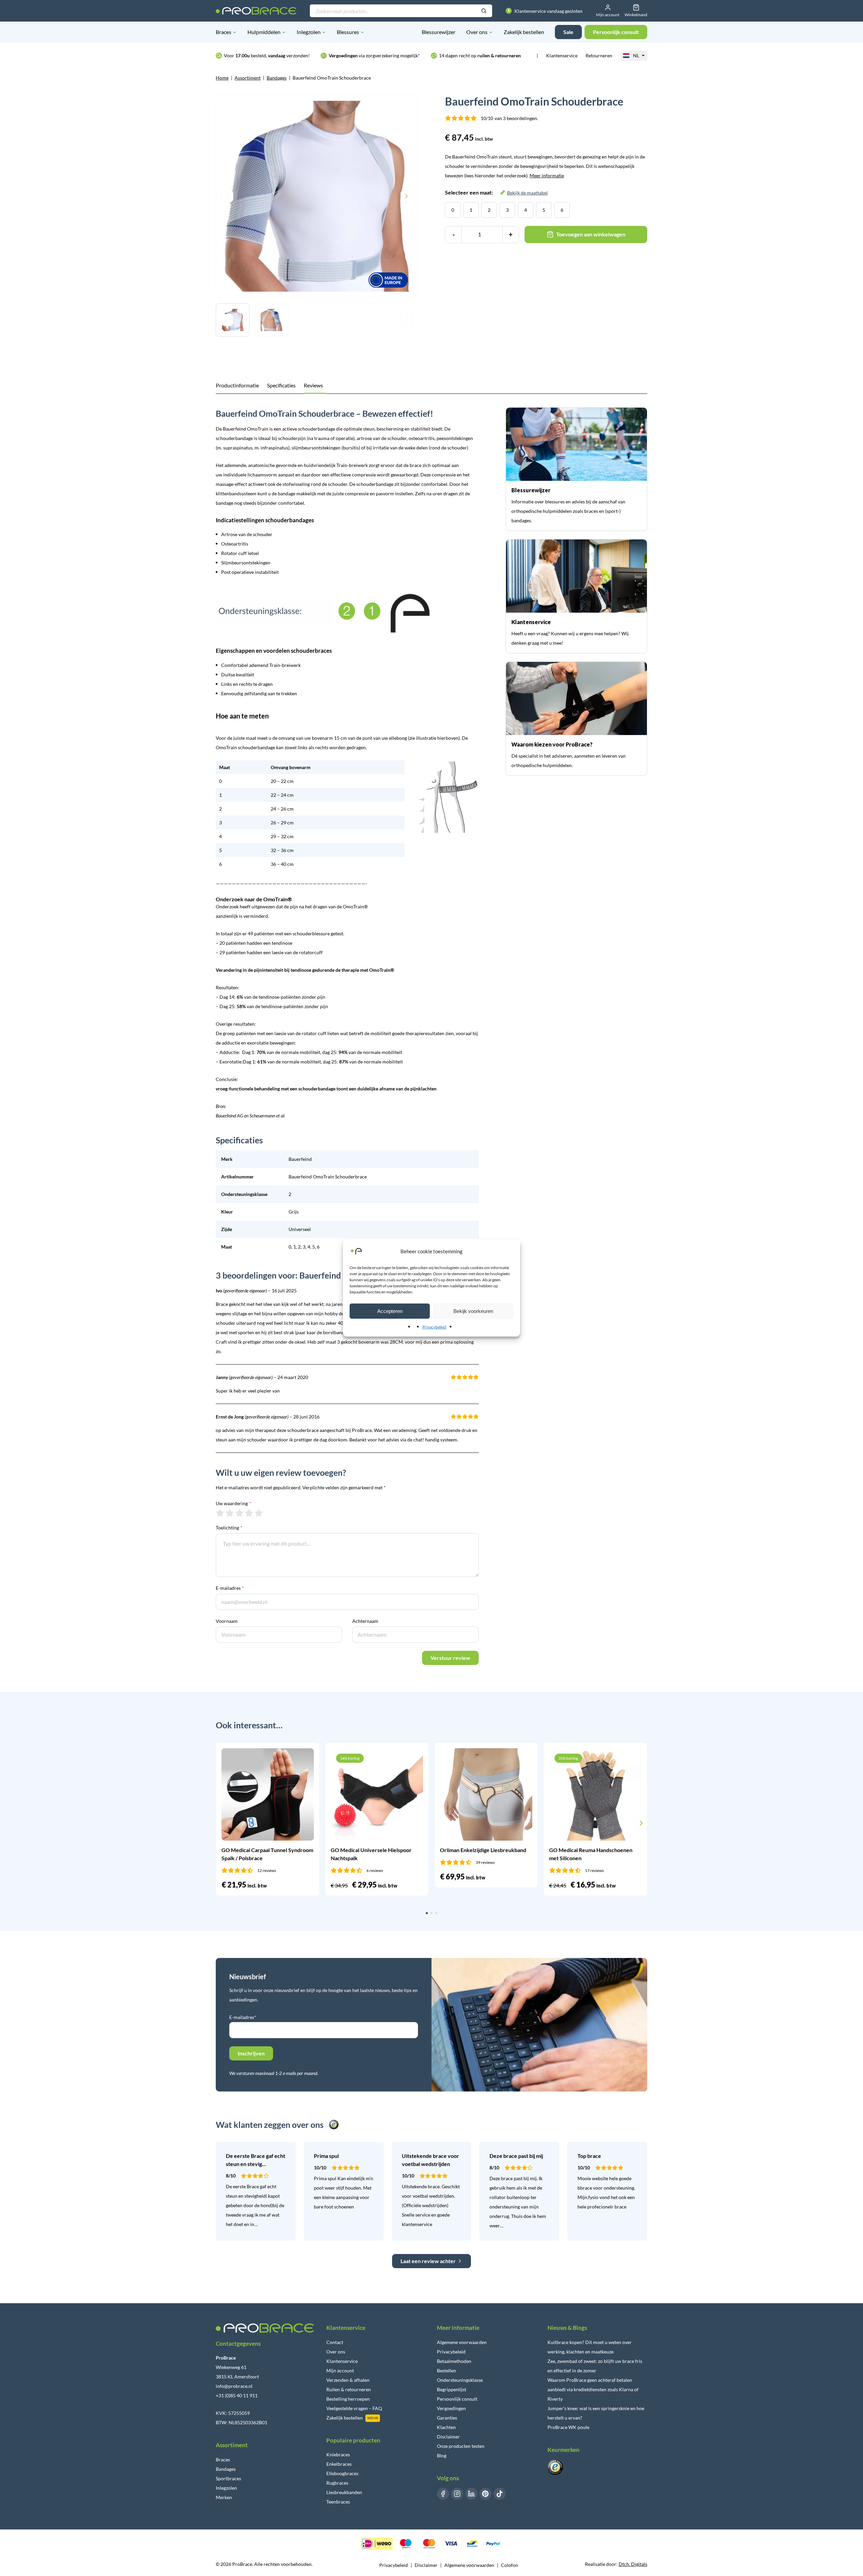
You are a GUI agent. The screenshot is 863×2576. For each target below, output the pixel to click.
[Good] (249, 1513)
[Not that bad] (230, 1513)
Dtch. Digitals (633, 2564)
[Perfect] (259, 1513)
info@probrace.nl (234, 2386)
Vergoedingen (451, 2408)
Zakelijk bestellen (524, 32)
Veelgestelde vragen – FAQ (354, 2408)
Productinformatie (237, 385)
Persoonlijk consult (457, 2399)
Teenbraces (338, 2502)
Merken (224, 2497)
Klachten (446, 2427)
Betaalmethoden (454, 2361)
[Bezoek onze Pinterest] (485, 2494)
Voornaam (227, 1621)
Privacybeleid (434, 1327)
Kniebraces (338, 2454)
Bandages (277, 78)
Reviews (313, 385)
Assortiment (248, 78)
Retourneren (599, 55)
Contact (335, 2342)
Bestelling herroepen (348, 2399)
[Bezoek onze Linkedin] (471, 2494)
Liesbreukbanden (344, 2492)
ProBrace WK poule (568, 2427)
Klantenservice (562, 55)
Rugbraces (337, 2483)
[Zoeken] (484, 11)
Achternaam (365, 1621)
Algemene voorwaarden (462, 2342)
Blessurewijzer (439, 32)
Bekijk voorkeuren (473, 1311)
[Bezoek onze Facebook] (443, 2494)
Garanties (447, 2418)
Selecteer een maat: (496, 192)
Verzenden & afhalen (348, 2380)
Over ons (477, 32)
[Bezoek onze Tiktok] (500, 2494)
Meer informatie (547, 175)
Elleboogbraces (342, 2473)
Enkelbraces (339, 2464)
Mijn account (340, 2370)
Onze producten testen (461, 2446)
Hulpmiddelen (264, 32)
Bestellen (447, 2370)
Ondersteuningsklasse (460, 2380)
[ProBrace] (256, 11)
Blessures (348, 32)
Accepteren (390, 1311)
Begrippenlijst (452, 2389)
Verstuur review (450, 1658)
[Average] (240, 1513)
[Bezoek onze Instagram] (457, 2494)
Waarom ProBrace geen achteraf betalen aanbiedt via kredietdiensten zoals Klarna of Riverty (593, 2389)
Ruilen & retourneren (349, 2389)
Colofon (510, 2565)
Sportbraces (228, 2478)
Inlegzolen (309, 32)
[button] (222, 1823)
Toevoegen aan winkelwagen (591, 234)
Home (222, 78)
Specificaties (281, 385)
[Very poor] (220, 1513)
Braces (224, 32)
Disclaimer (448, 2437)
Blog (442, 2455)
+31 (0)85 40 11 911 (237, 2395)
